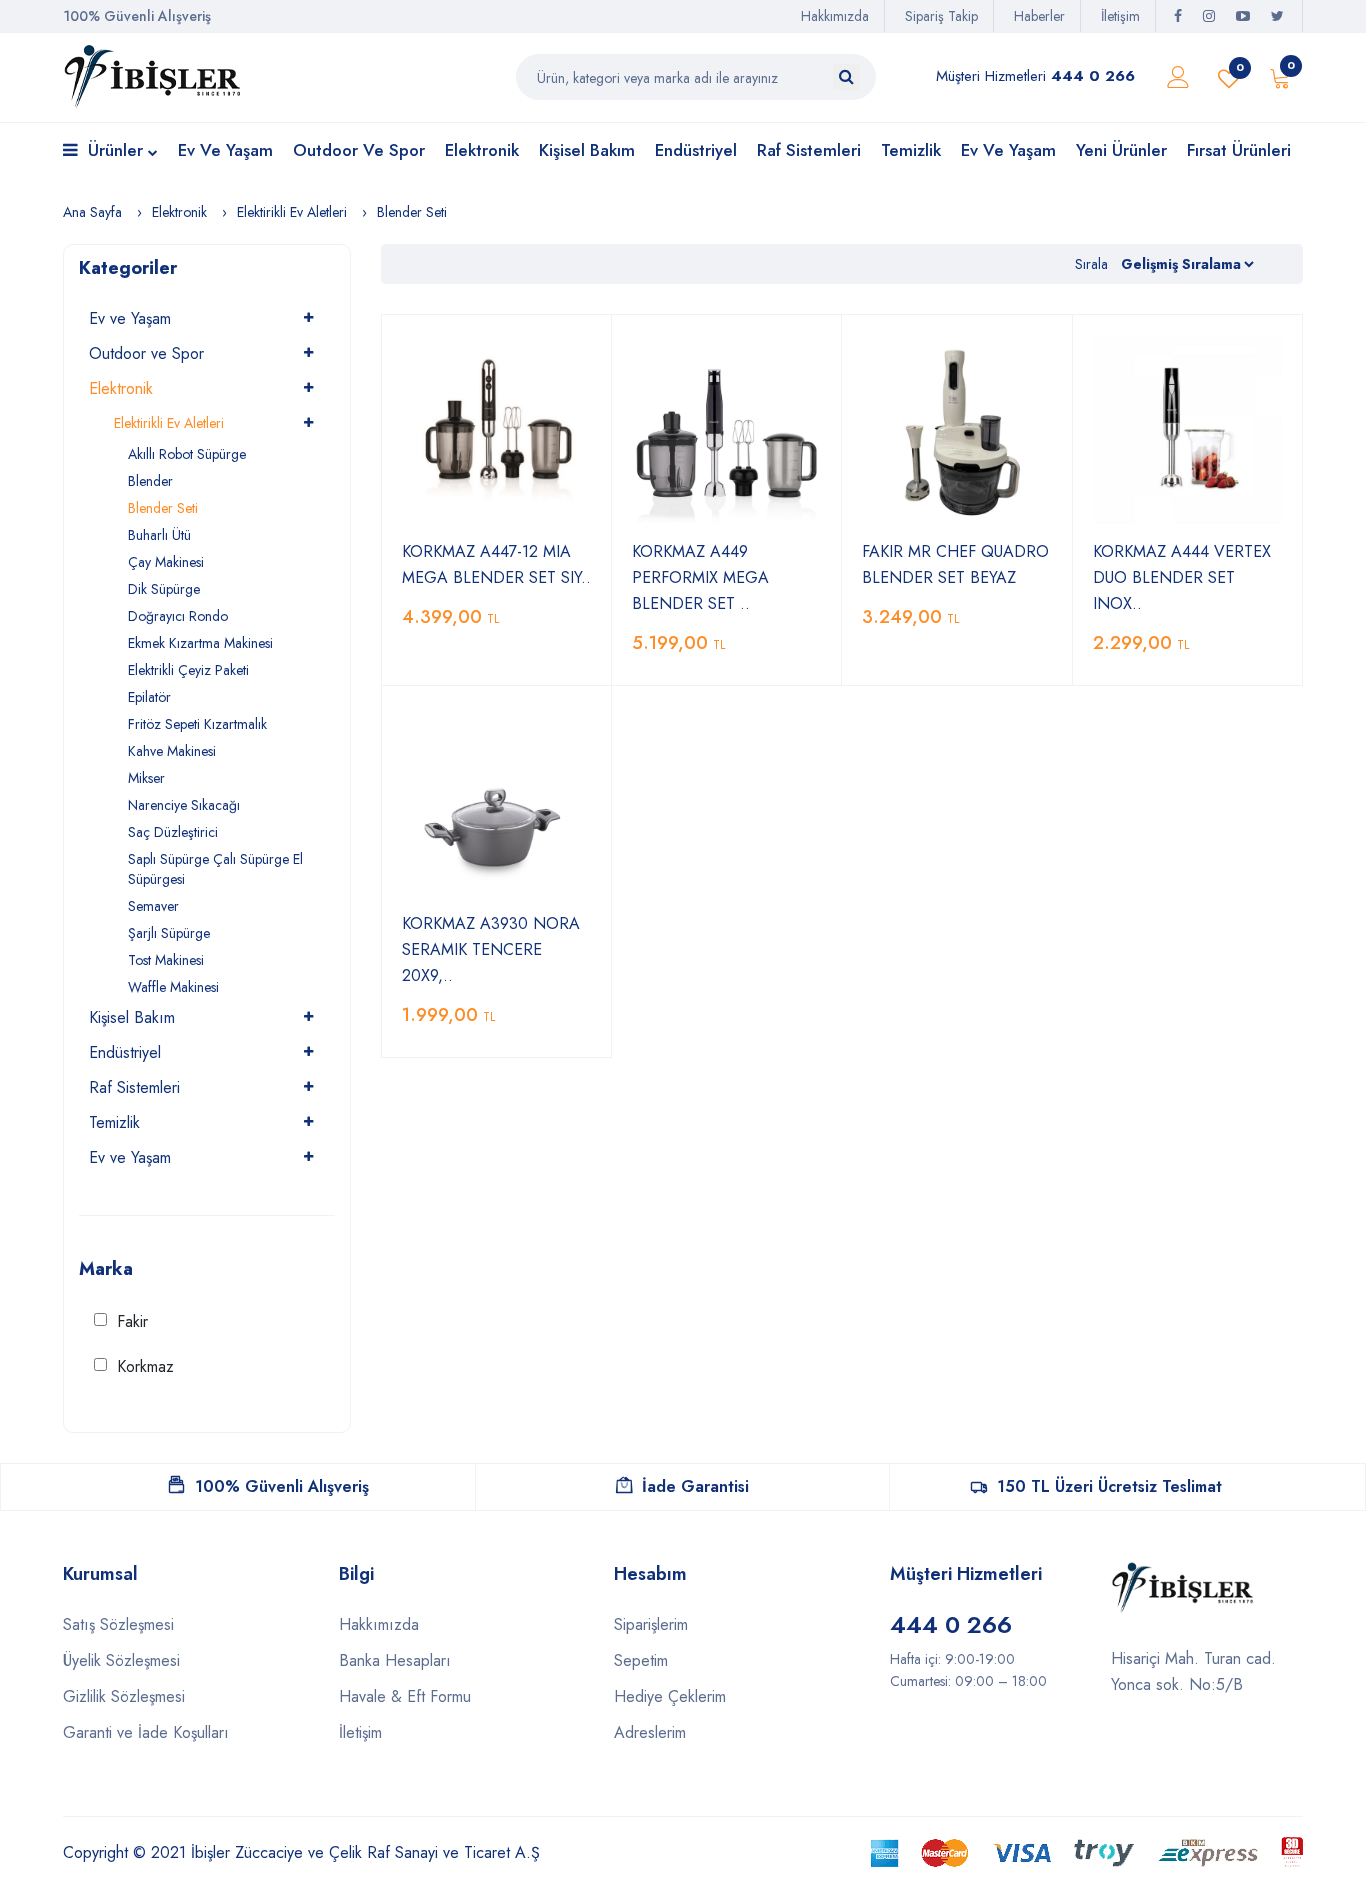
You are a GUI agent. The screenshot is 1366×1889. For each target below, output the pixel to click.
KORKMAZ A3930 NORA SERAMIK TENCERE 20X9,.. (491, 949)
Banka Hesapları (395, 1660)
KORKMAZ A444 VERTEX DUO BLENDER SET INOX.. (1182, 577)
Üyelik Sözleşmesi (121, 1660)
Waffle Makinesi (173, 987)
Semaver (153, 906)
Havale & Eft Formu (405, 1696)
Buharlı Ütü (159, 535)
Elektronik (482, 150)
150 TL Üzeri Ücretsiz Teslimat (1109, 1486)
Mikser (146, 778)
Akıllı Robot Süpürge (187, 454)
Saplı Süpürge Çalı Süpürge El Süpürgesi (215, 869)
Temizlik (911, 150)
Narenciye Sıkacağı (184, 805)
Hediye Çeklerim (670, 1696)
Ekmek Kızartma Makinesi (200, 643)
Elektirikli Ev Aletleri (292, 212)
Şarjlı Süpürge (169, 933)
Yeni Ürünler (1121, 150)
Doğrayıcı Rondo (178, 616)
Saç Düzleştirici (173, 832)
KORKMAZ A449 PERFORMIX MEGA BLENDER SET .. (700, 577)
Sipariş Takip (941, 16)
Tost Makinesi (166, 960)
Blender (150, 481)
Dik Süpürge (164, 589)
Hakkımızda (835, 16)
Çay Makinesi (166, 562)
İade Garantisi (695, 1486)
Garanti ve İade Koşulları (146, 1732)
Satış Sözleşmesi (118, 1624)
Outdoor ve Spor (359, 150)
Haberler (1039, 16)
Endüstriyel (696, 150)
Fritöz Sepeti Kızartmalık (197, 724)
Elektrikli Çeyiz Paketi (188, 670)
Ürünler (115, 150)
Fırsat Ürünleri (1239, 150)
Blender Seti (412, 212)
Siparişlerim (651, 1624)
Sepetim (641, 1660)
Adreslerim (650, 1732)
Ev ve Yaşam (225, 150)
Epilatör (149, 697)
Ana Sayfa (92, 212)
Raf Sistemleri (809, 150)
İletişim (1120, 16)
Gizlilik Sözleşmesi (124, 1696)
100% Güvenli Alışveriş (282, 1486)
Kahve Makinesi (172, 751)
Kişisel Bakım (587, 150)
